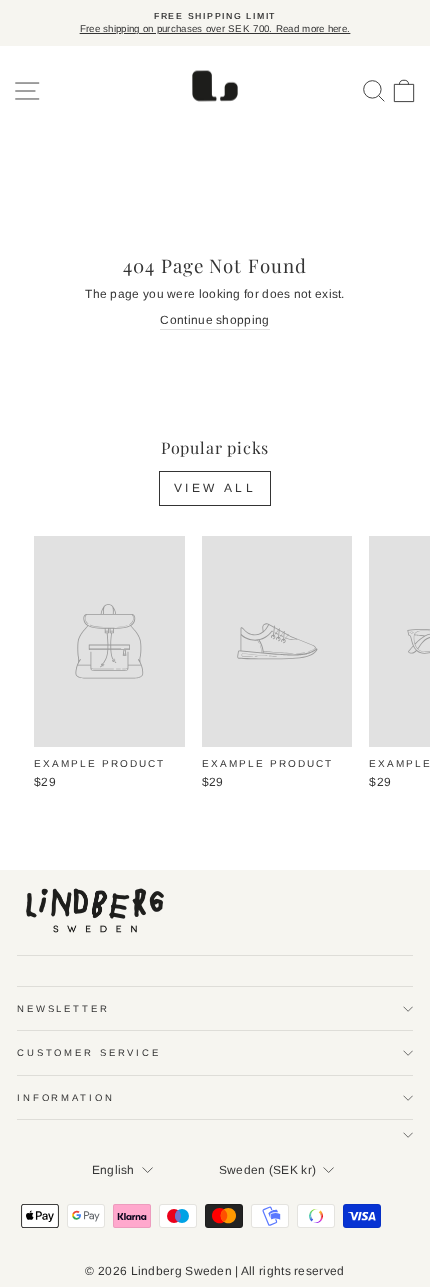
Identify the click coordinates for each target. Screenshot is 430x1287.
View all (215, 488)
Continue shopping (214, 320)
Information (66, 1097)
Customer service (89, 1052)
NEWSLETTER (63, 1008)
